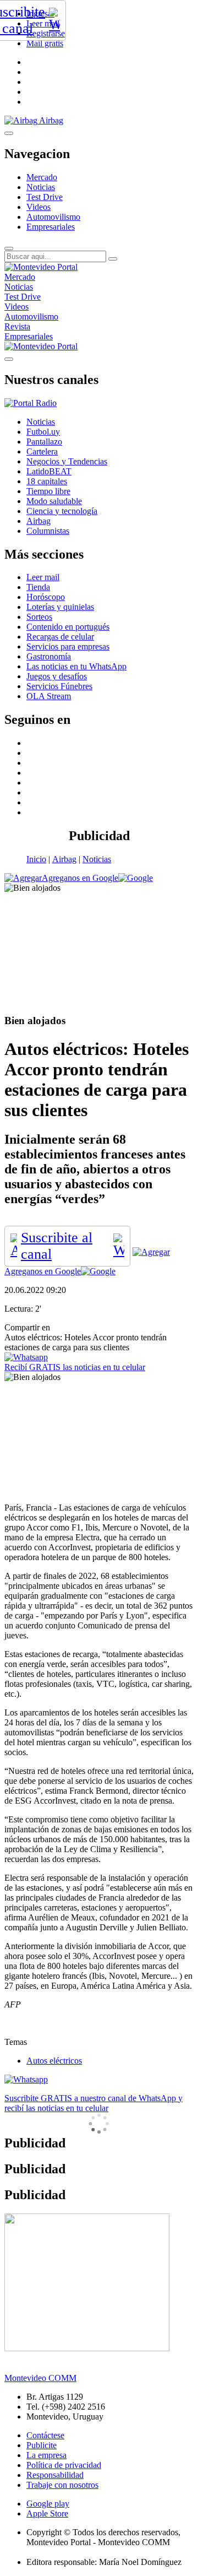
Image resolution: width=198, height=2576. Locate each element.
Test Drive (45, 197)
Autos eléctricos (54, 2061)
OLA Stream (49, 696)
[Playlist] (31, 403)
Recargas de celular (60, 637)
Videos (38, 207)
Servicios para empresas (68, 646)
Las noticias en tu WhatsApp (76, 666)
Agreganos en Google (80, 878)
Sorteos (39, 617)
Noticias (41, 187)
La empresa (46, 2455)
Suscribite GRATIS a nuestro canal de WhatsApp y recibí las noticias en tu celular (94, 2103)
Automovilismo (53, 217)
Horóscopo (46, 597)
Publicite (42, 2445)
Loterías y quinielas (60, 607)
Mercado (42, 177)
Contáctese (45, 2435)
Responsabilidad (55, 2475)
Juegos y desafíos (57, 676)
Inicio (36, 859)
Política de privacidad (64, 2465)
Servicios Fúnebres (59, 686)
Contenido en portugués (68, 627)
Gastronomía (49, 656)
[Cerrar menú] (9, 359)
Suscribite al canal (57, 1246)
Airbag (64, 859)
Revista (17, 326)
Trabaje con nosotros (62, 2485)
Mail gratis (45, 43)
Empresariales (51, 227)
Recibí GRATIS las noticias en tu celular (75, 1367)
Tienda (38, 587)
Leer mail (43, 577)
